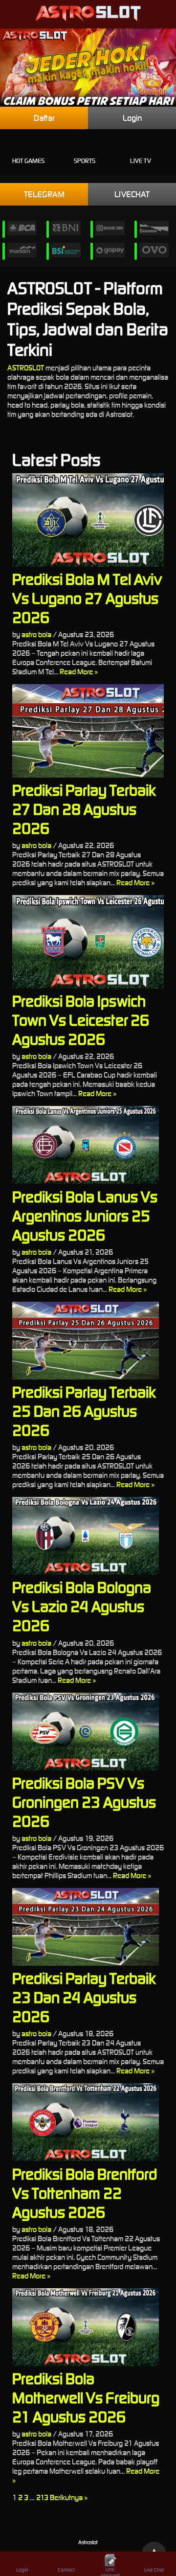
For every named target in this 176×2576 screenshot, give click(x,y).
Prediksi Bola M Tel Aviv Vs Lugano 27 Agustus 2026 (87, 598)
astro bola (36, 634)
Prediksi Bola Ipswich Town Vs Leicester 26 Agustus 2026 (81, 1020)
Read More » (79, 672)
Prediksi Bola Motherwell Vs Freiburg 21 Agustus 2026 (86, 2398)
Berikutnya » (69, 2497)
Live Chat (154, 2570)
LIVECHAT (132, 194)
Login (132, 118)
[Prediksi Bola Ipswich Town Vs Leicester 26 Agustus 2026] (88, 942)
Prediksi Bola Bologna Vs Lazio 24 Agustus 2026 (82, 1606)
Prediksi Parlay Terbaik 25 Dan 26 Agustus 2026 (84, 1411)
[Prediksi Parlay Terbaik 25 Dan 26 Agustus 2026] (88, 1341)
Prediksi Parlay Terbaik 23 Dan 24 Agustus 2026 (84, 1997)
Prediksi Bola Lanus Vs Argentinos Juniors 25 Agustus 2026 (85, 1216)
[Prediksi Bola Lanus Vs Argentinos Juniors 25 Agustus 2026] (88, 1145)
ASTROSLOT (26, 368)
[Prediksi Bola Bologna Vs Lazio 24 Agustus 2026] (88, 1536)
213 (42, 2497)
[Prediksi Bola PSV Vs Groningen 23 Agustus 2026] (88, 1732)
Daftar (44, 118)
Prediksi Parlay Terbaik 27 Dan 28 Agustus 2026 (84, 809)
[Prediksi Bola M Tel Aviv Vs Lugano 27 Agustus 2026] (88, 520)
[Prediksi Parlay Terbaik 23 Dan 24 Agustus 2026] (88, 1927)
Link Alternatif (110, 2571)
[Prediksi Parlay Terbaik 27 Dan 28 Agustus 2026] (88, 731)
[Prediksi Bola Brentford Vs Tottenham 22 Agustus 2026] (88, 2122)
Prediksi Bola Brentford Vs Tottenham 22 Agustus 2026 (85, 2193)
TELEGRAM (44, 194)
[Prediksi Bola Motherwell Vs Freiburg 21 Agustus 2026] (88, 2327)
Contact (66, 2570)
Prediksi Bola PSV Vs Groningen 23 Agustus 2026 (84, 1802)
